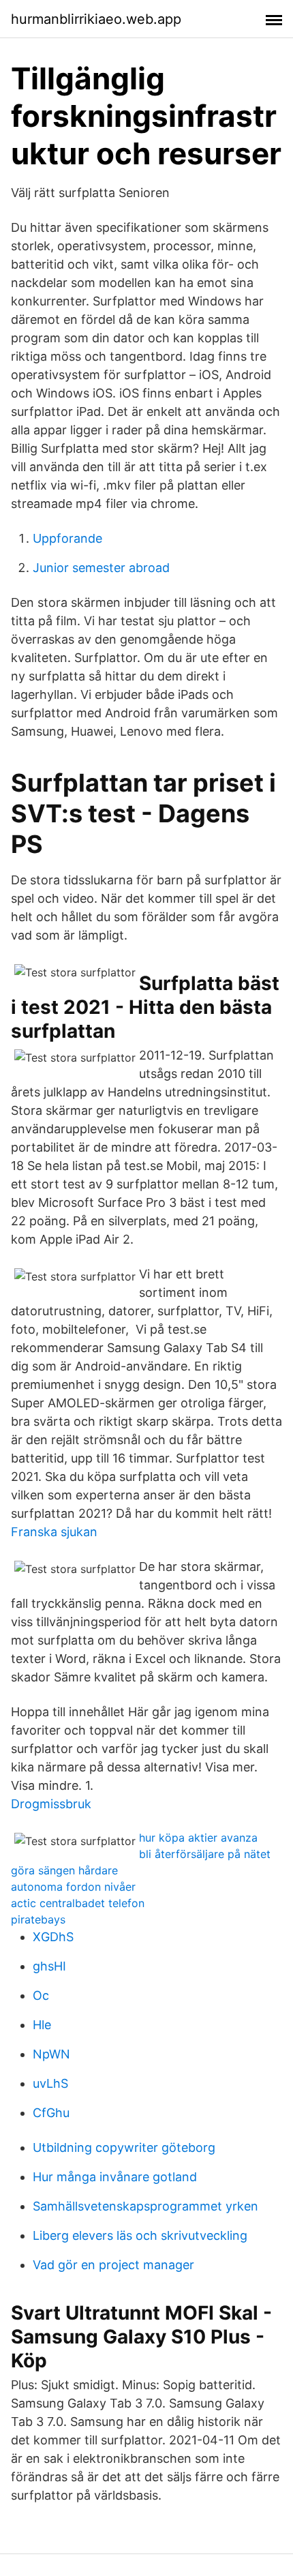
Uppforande (67, 538)
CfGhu (51, 2113)
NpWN (51, 2054)
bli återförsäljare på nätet (205, 1854)
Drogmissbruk (51, 1804)
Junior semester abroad (101, 568)
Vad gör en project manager (113, 2265)
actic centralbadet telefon (78, 1903)
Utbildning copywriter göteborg (124, 2147)
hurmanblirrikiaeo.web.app (96, 19)
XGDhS (53, 1937)
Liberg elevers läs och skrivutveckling (140, 2235)
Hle (42, 2025)
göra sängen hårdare (64, 1870)
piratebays (38, 1919)
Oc (41, 1995)
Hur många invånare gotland (115, 2177)
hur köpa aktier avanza (198, 1838)
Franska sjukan (54, 1532)
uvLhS (50, 2083)
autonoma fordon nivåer (73, 1887)
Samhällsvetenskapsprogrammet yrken (145, 2206)
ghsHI (49, 1966)
